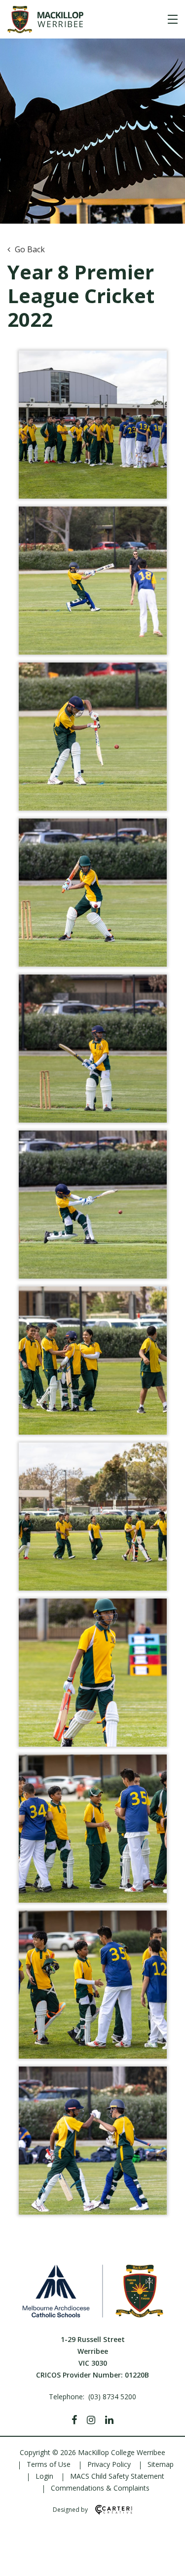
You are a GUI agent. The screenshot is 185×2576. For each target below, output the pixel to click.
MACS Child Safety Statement (117, 2476)
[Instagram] (91, 2420)
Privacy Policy (109, 2464)
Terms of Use (49, 2464)
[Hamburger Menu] (173, 19)
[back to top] (165, 2560)
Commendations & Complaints (100, 2488)
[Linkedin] (109, 2420)
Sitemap (161, 2464)
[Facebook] (74, 2420)
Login (44, 2476)
